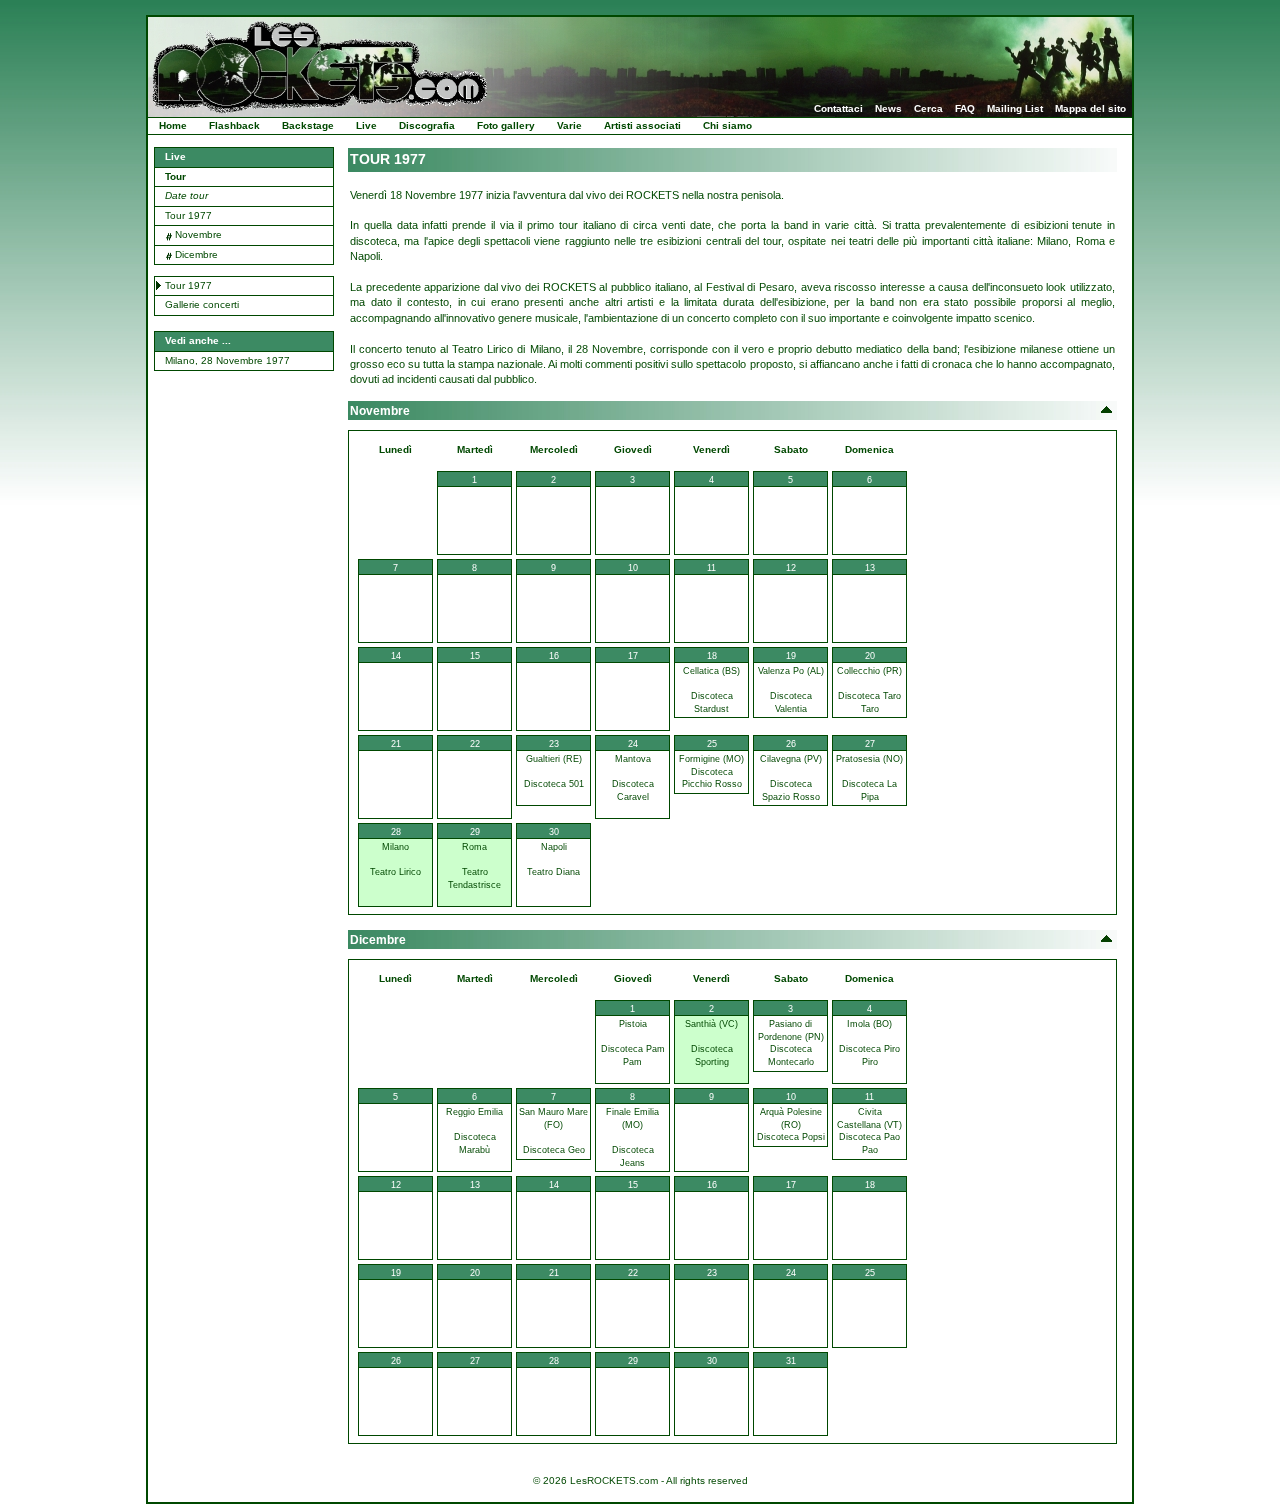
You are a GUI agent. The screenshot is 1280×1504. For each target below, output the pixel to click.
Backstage (308, 125)
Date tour (186, 195)
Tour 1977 (188, 215)
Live (366, 125)
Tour (175, 176)
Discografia (427, 125)
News (888, 109)
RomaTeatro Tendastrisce (474, 866)
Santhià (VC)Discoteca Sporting (711, 1043)
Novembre (198, 234)
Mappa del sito (1090, 109)
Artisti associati (642, 125)
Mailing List (1015, 109)
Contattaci (838, 109)
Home (173, 125)
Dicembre (196, 254)
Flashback (234, 125)
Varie (569, 125)
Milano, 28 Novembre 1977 (227, 360)
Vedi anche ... (198, 340)
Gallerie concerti (202, 304)
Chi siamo (727, 125)
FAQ (965, 109)
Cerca (928, 109)
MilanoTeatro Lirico (395, 859)
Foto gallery (506, 125)
